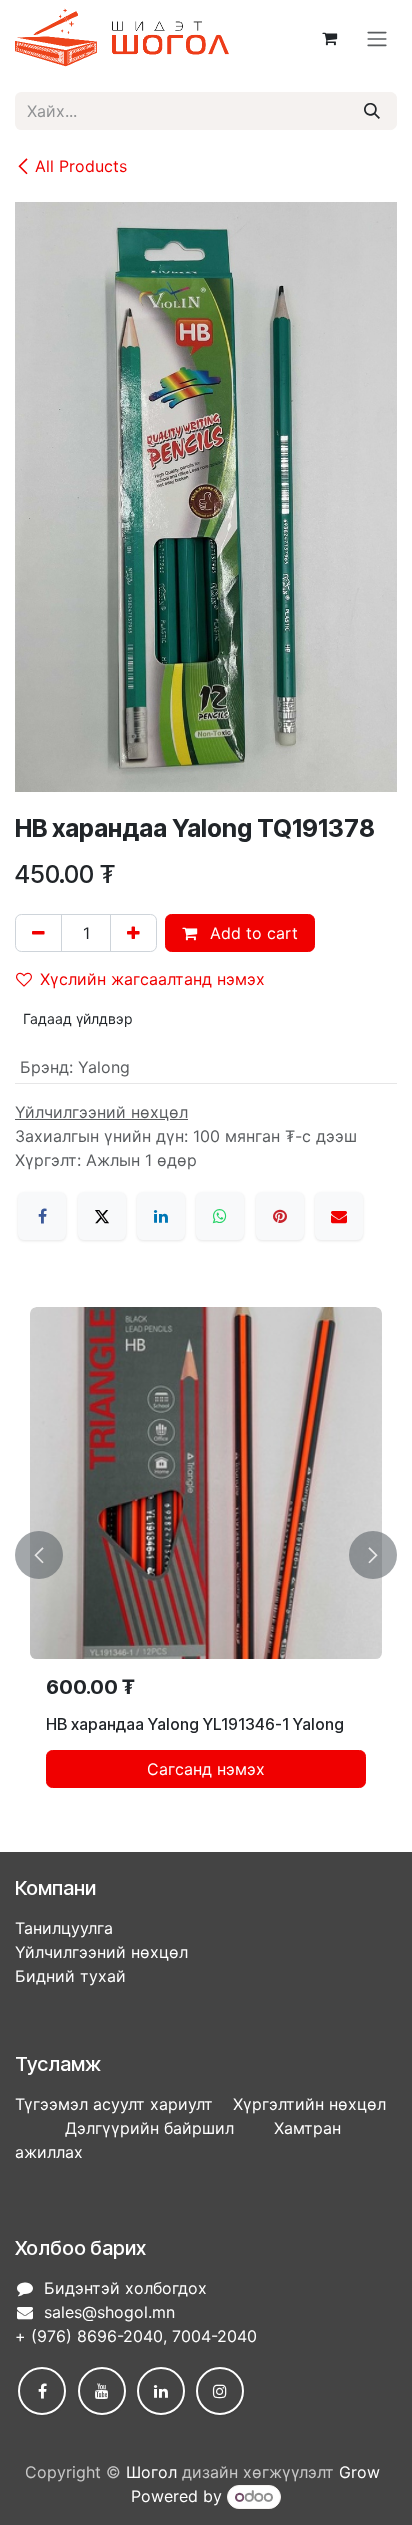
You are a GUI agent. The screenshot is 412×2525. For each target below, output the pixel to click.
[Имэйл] (339, 1216)
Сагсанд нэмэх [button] (206, 1769)
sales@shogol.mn (109, 2312)
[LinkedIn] (161, 1216)
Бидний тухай (70, 1976)
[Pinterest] (280, 1216)
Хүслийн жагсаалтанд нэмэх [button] (152, 979)
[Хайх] (372, 111)
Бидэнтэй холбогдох (125, 2288)
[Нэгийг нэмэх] (133, 933)
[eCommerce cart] (329, 38)
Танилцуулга (64, 1928)
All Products (81, 166)
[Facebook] (42, 1216)
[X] (102, 1216)
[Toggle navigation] (377, 38)
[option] (206, 1555)
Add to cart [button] (251, 933)
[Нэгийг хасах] (38, 933)
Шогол (151, 2472)
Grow (359, 2472)
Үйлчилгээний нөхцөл (101, 1952)
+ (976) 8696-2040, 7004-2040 (136, 2336)
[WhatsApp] (220, 1216)
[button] (39, 1555)
